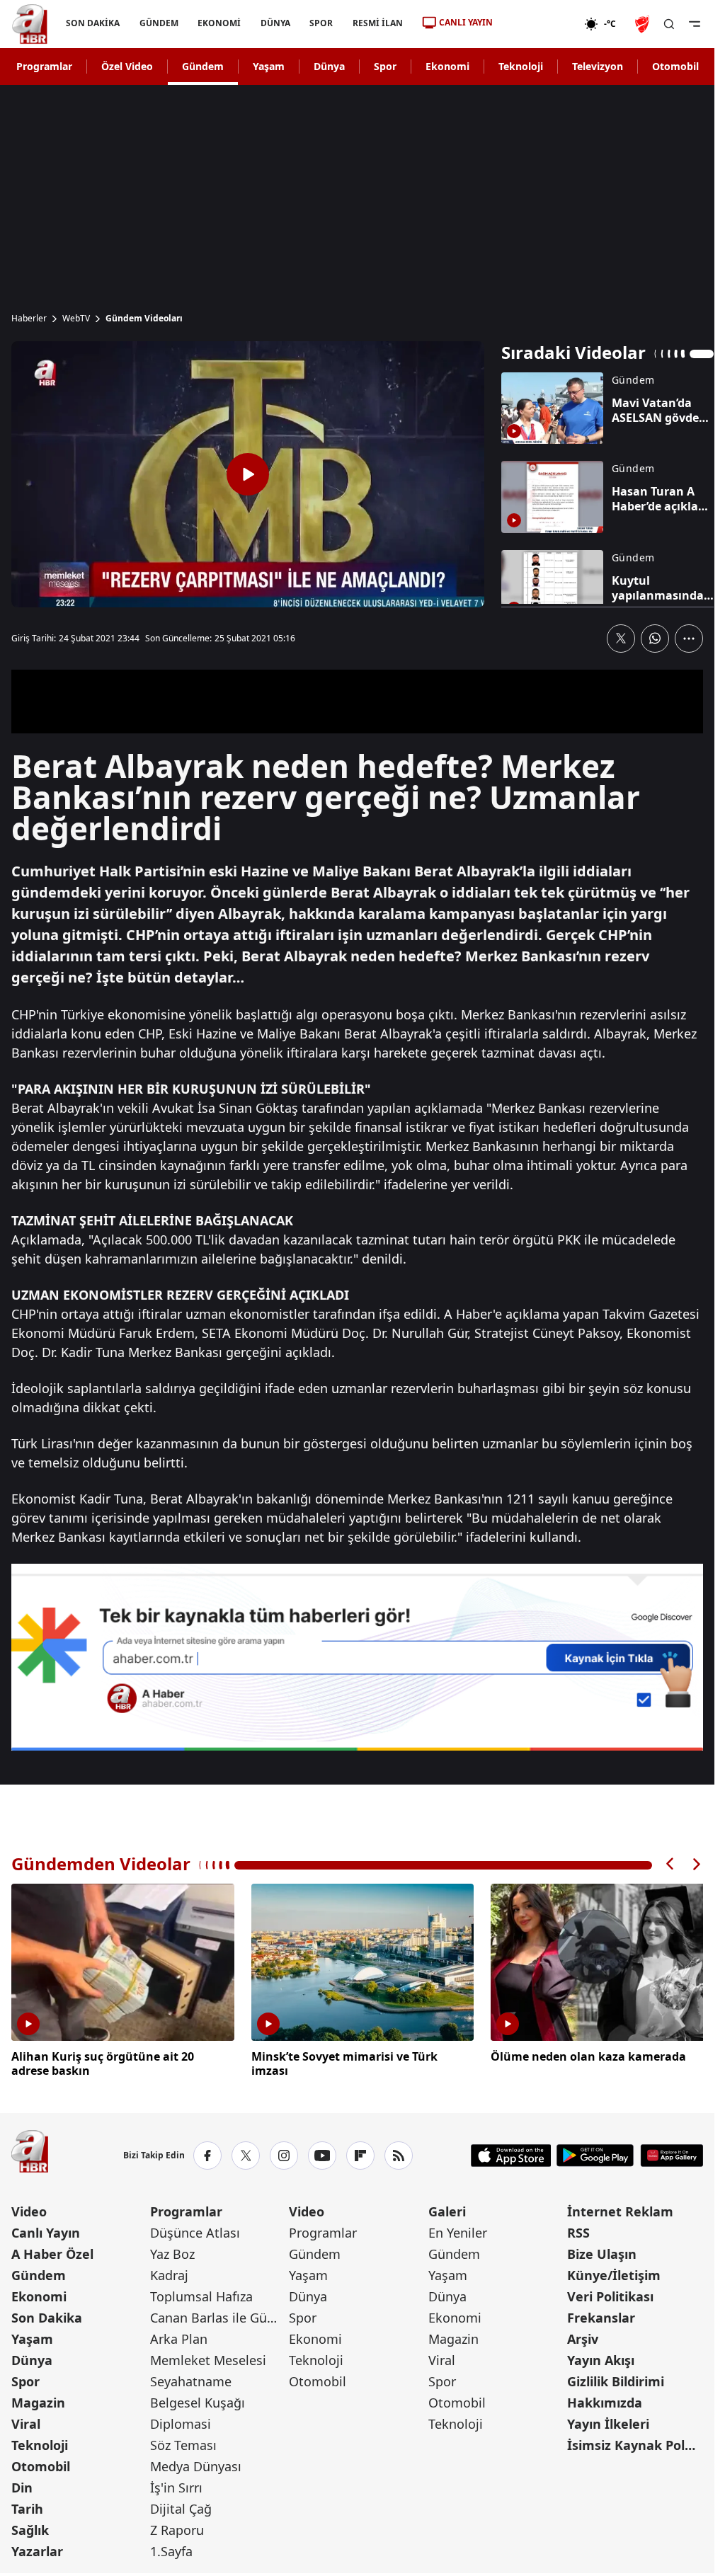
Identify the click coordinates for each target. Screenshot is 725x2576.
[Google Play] (595, 2153)
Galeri (447, 2209)
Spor (385, 66)
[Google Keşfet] (357, 1657)
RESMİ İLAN (378, 23)
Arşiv (583, 2337)
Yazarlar (37, 2549)
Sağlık (30, 2528)
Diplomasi (181, 2422)
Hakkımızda (605, 2400)
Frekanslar (601, 2315)
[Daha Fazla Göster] (689, 639)
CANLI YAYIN (466, 22)
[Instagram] (284, 2153)
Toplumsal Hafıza (201, 2294)
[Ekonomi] (538, 24)
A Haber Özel (52, 2252)
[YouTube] (322, 2153)
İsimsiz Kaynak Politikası (635, 2443)
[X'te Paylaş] (621, 639)
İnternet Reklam (620, 2209)
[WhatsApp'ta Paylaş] (655, 639)
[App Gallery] (672, 2153)
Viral (26, 2422)
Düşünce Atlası (195, 2231)
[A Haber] (30, 24)
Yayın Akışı (601, 2358)
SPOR (321, 23)
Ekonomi (447, 66)
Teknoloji (521, 66)
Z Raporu (177, 2528)
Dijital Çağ (181, 2507)
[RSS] (399, 2153)
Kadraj (169, 2273)
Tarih (27, 2507)
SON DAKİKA (93, 23)
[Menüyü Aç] (695, 24)
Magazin (38, 2400)
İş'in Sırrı (176, 2485)
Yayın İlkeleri (608, 2422)
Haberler (29, 319)
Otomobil (675, 66)
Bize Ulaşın (602, 2252)
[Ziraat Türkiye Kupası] (644, 24)
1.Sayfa (171, 2549)
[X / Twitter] (246, 2153)
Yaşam (269, 66)
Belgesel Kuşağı (198, 2400)
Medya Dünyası (196, 2464)
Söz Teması (183, 2443)
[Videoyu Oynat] (248, 474)
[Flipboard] (360, 2153)
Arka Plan (179, 2337)
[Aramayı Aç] (669, 24)
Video (29, 2209)
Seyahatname (191, 2379)
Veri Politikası (610, 2294)
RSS (578, 2231)
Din (22, 2485)
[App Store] (511, 2153)
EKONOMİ (219, 23)
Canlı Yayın (46, 2231)
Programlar (44, 66)
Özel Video (127, 66)
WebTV (76, 319)
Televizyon (598, 66)
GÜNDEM (159, 23)
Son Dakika (47, 2315)
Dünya (329, 66)
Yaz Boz (172, 2252)
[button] (670, 1864)
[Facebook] (207, 2153)
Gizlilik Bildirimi (616, 2379)
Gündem (203, 66)
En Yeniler (458, 2231)
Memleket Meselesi (208, 2358)
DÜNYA (275, 23)
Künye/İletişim (614, 2273)
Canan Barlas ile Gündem (218, 2315)
